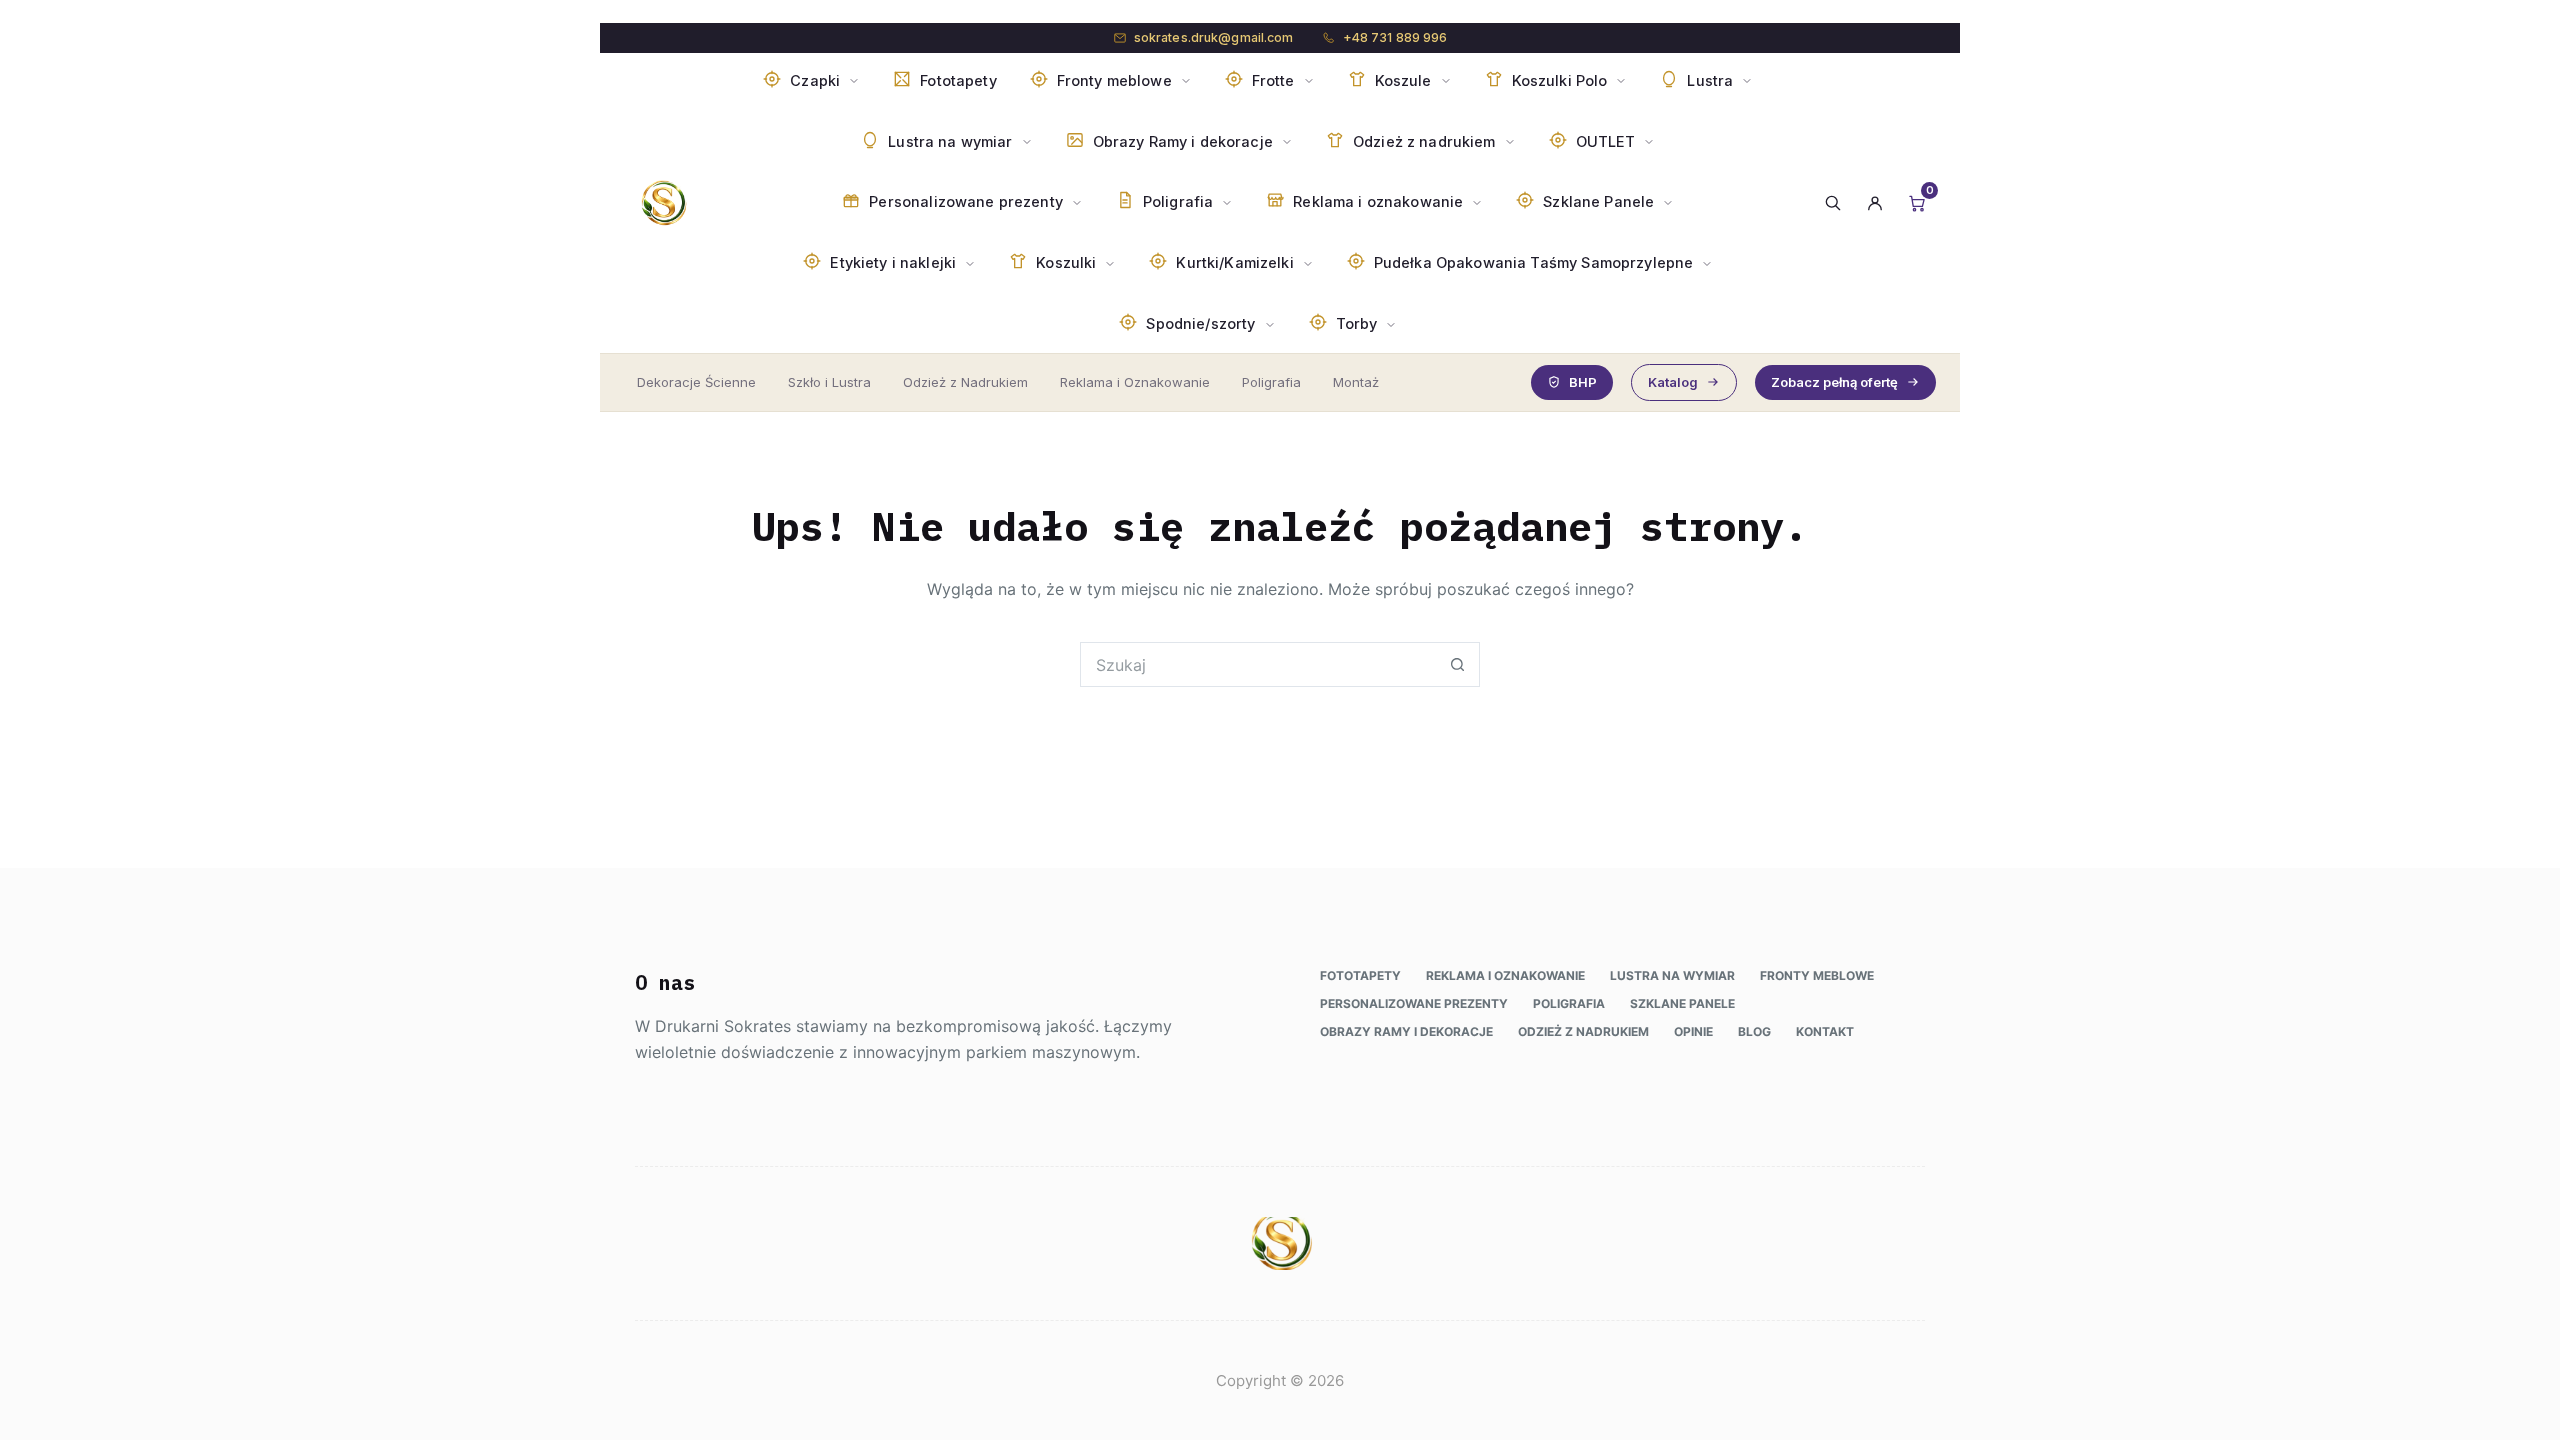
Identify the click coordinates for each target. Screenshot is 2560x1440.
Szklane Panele (1682, 1003)
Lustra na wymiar (1672, 975)
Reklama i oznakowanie (1505, 975)
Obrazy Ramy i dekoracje (1406, 1031)
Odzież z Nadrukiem (965, 382)
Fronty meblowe (1817, 975)
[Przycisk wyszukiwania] (1457, 664)
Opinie (1693, 1031)
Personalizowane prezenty (1414, 1003)
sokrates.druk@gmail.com (1214, 37)
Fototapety (1360, 975)
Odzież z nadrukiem (1583, 1031)
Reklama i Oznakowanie (1135, 382)
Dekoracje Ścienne (696, 382)
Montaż (1356, 382)
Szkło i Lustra (829, 382)
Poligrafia (1271, 382)
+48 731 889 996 (1395, 37)
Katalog (1673, 382)
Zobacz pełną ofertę (1834, 382)
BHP (1583, 382)
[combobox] (1258, 664)
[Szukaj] (1833, 203)
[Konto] (1875, 203)
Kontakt (1825, 1031)
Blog (1754, 1031)
